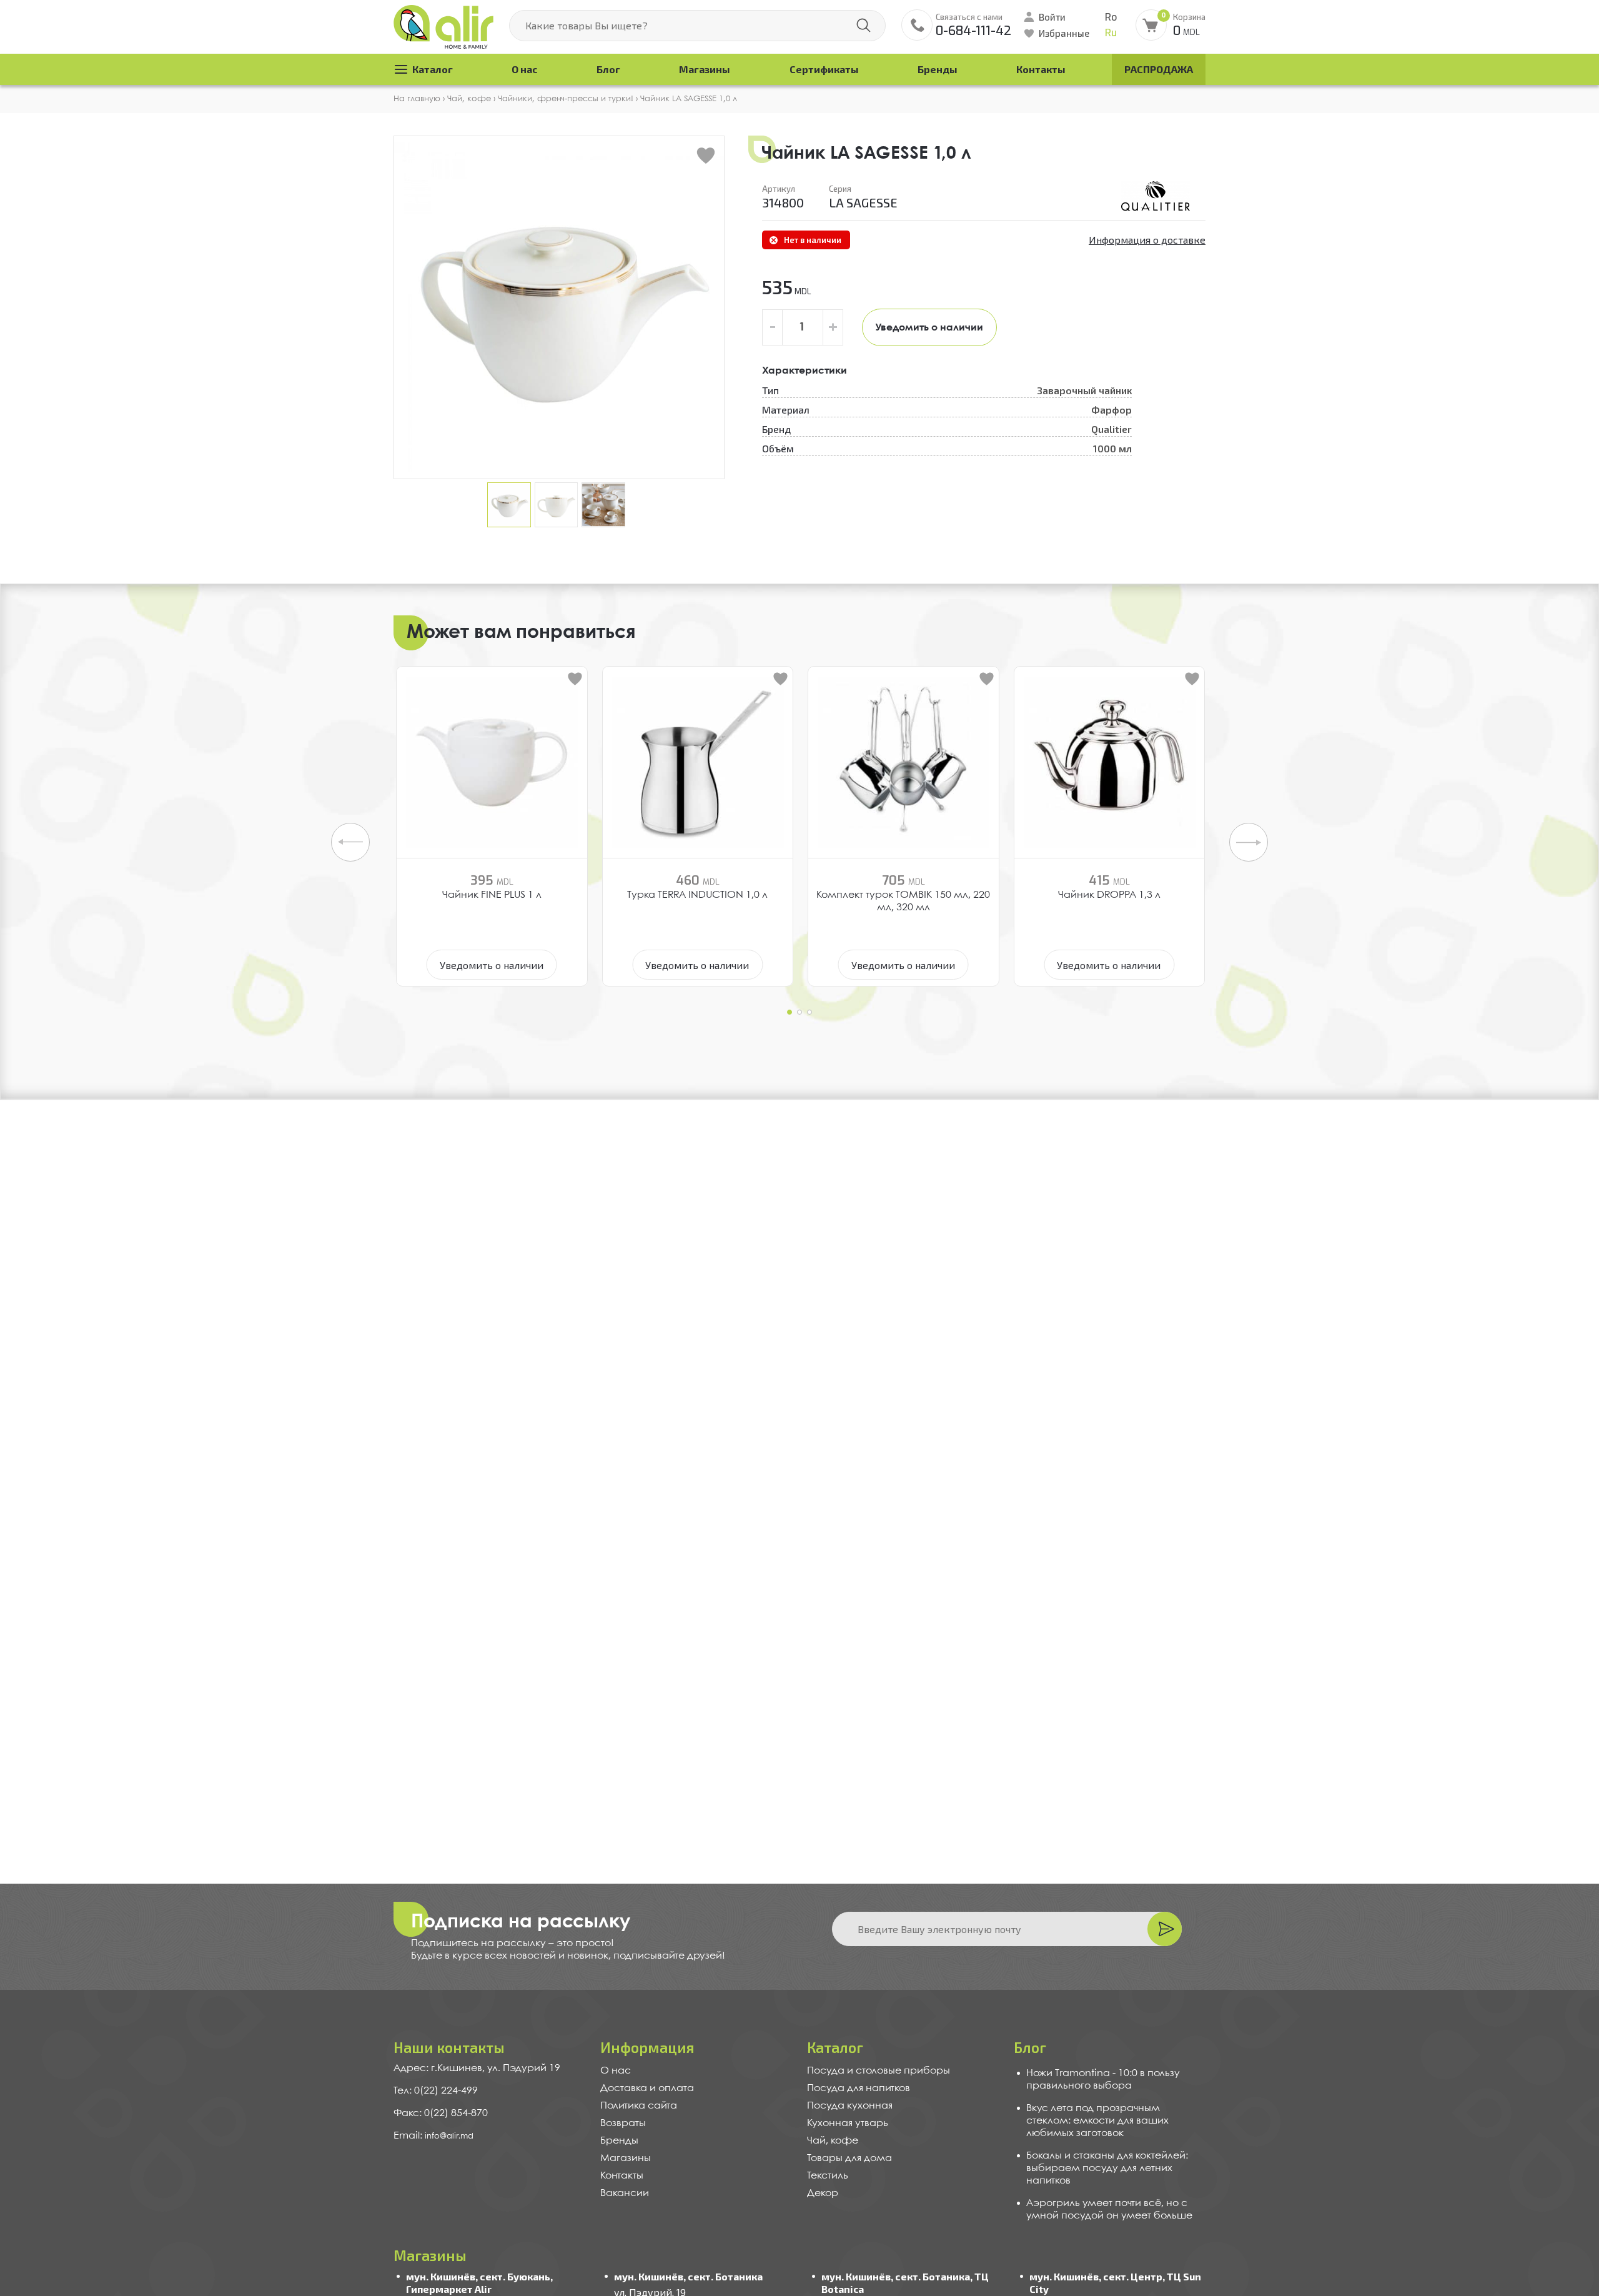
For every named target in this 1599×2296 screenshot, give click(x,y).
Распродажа (1159, 69)
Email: (409, 2136)
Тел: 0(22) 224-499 (436, 2091)
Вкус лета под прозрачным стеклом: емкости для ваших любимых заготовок (1097, 2121)
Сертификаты (824, 69)
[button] (790, 1012)
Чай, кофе (833, 2141)
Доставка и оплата (647, 2088)
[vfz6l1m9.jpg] (1156, 196)
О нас (525, 69)
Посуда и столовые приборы (879, 2071)
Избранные (1064, 33)
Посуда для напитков (859, 2088)
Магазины (705, 69)
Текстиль (828, 2176)
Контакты (1041, 69)
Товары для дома (849, 2158)
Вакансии (625, 2193)
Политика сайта (639, 2106)
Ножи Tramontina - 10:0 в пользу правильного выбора (1103, 2080)
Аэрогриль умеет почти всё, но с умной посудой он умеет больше (1109, 2209)
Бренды (938, 69)
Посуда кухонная (850, 2106)
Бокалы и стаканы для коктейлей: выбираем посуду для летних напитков (1107, 2168)
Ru (1111, 33)
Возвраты (623, 2123)
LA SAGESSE (863, 202)
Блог (608, 69)
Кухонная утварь (848, 2123)
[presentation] (350, 842)
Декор (823, 2193)
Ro (1111, 17)
